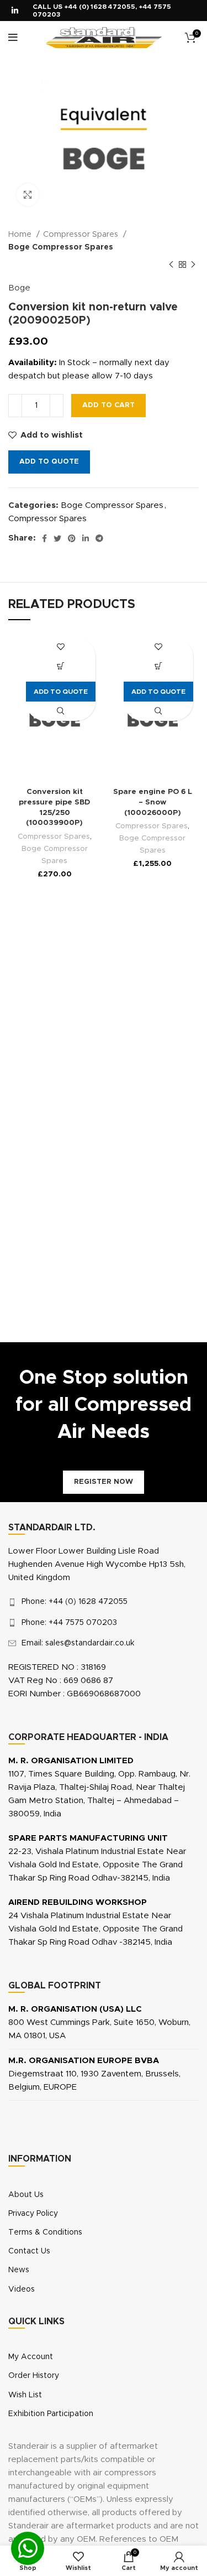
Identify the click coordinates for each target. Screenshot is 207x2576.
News (19, 2270)
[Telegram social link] (99, 538)
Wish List (25, 2395)
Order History (34, 2376)
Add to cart (108, 405)
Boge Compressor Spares (61, 247)
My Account (31, 2357)
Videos (22, 2289)
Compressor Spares (82, 235)
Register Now (104, 1482)
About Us (26, 2195)
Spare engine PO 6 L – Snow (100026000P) (153, 802)
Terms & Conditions (45, 2232)
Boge (19, 288)
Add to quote (49, 462)
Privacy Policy (33, 2214)
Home (21, 235)
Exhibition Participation (51, 2414)
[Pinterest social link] (72, 538)
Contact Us (29, 2251)
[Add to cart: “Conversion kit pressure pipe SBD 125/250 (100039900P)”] (60, 666)
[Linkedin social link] (15, 11)
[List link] (104, 1602)
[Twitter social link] (57, 538)
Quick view (60, 711)
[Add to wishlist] (60, 647)
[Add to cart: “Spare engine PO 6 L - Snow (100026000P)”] (159, 666)
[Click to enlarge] (28, 195)
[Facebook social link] (44, 538)
